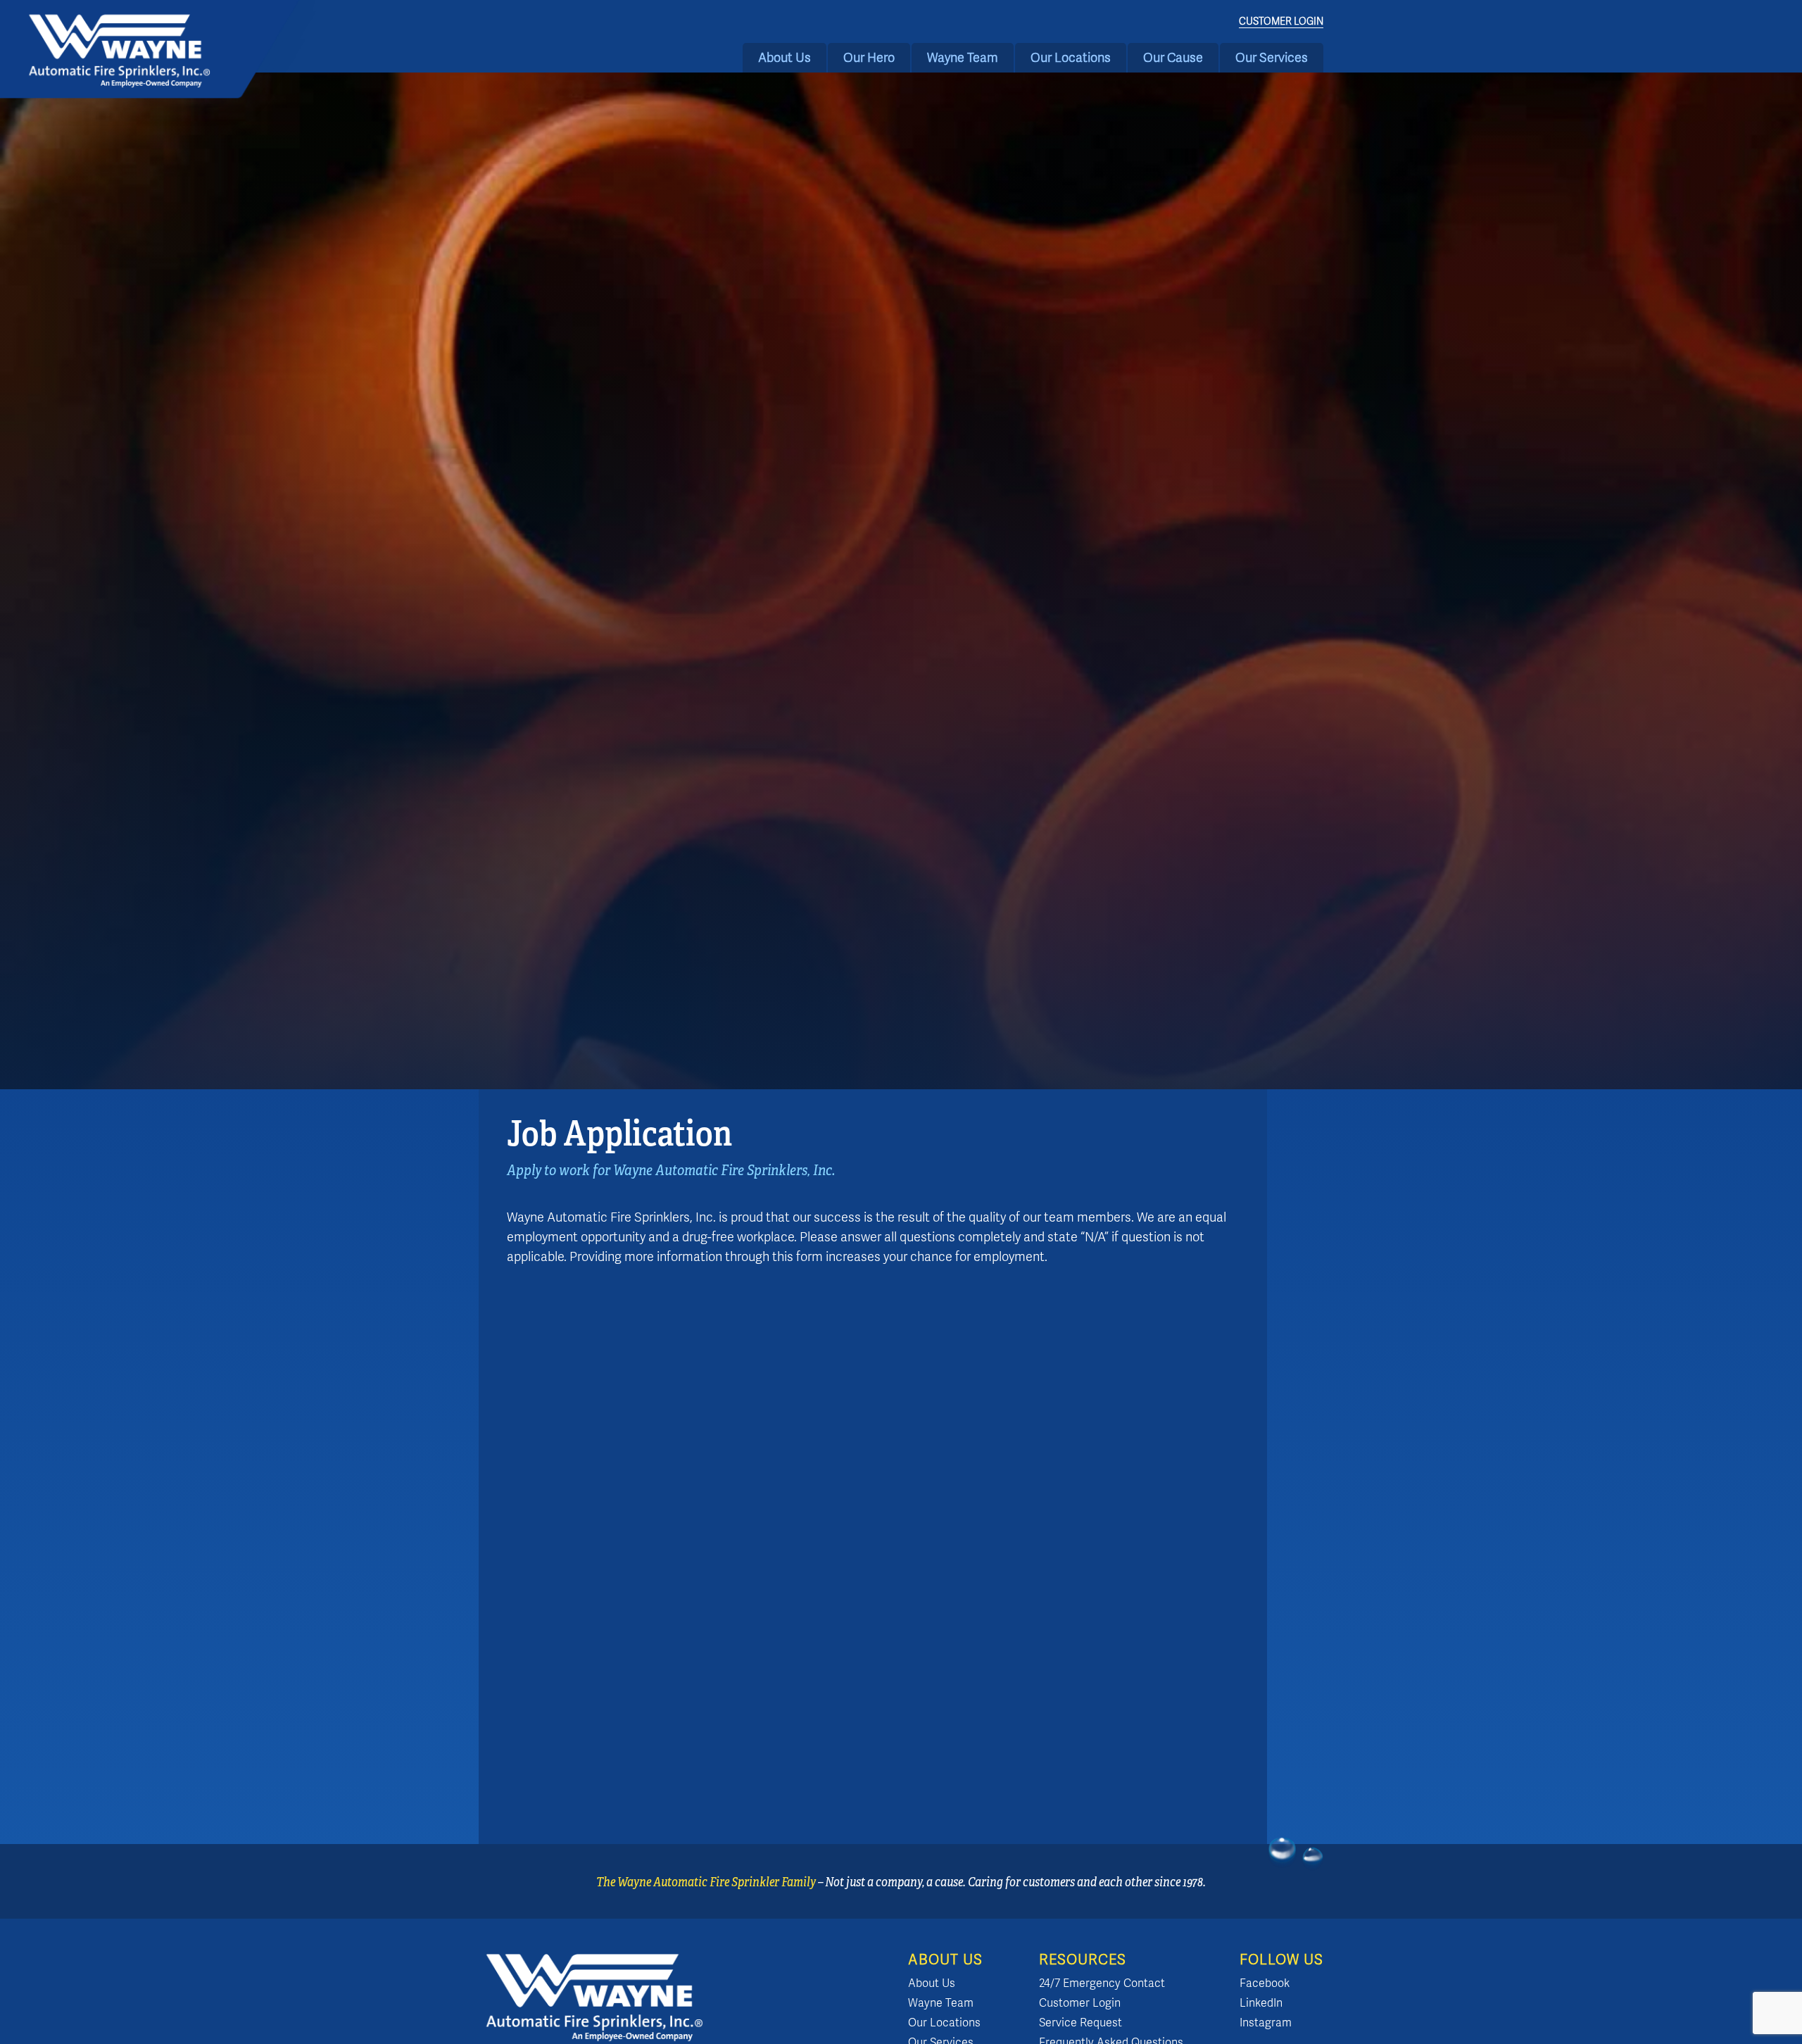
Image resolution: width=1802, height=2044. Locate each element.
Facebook (1265, 1983)
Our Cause (1173, 58)
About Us (785, 58)
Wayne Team (963, 58)
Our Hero (869, 58)
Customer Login (1281, 21)
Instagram (1266, 2023)
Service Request (1080, 2023)
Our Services (1272, 58)
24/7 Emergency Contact (1102, 1983)
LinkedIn (1261, 2003)
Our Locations (1071, 58)
